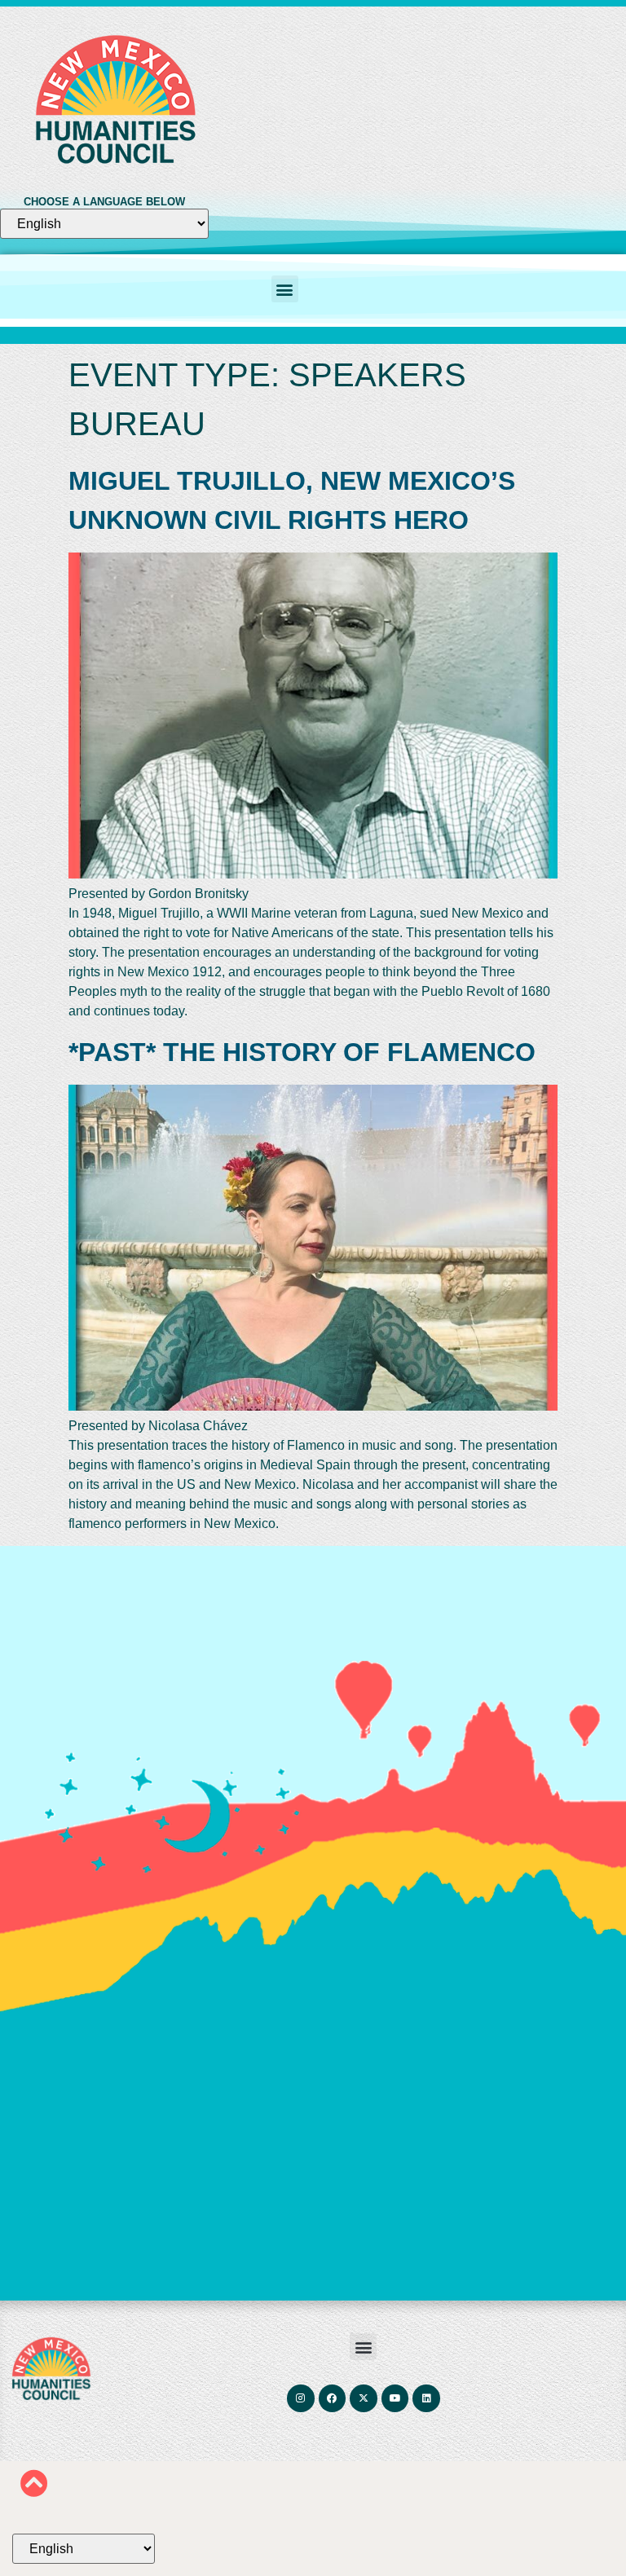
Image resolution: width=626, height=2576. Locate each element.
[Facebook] (332, 2398)
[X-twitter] (364, 2398)
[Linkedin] (426, 2398)
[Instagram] (301, 2398)
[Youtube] (395, 2398)
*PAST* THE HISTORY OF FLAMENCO (302, 1052)
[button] (285, 289)
